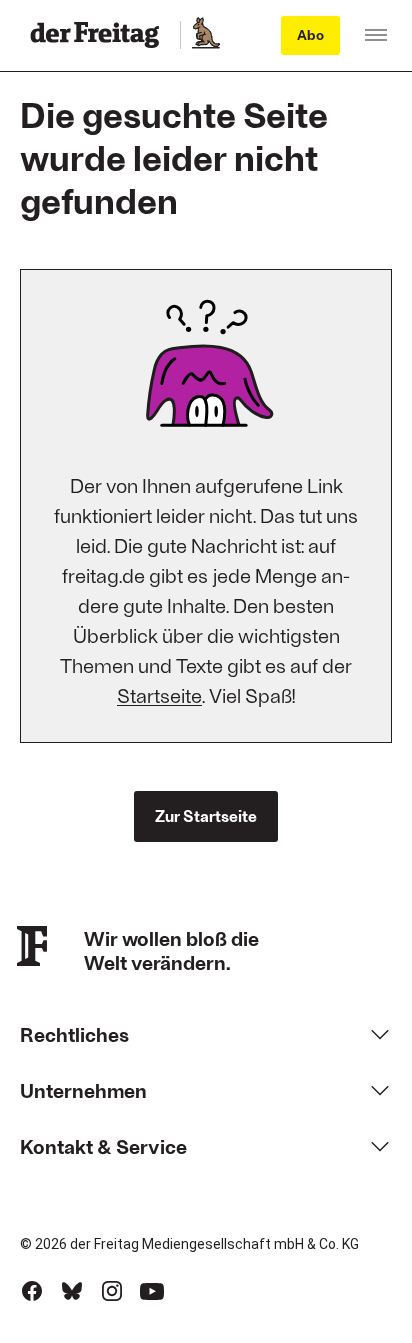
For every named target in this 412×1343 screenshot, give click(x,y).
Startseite (159, 695)
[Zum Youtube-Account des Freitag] (152, 1291)
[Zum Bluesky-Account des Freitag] (72, 1291)
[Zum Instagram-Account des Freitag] (112, 1291)
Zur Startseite (206, 815)
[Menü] (376, 35)
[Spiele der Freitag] (205, 35)
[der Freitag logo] (100, 35)
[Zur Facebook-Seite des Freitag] (32, 1291)
